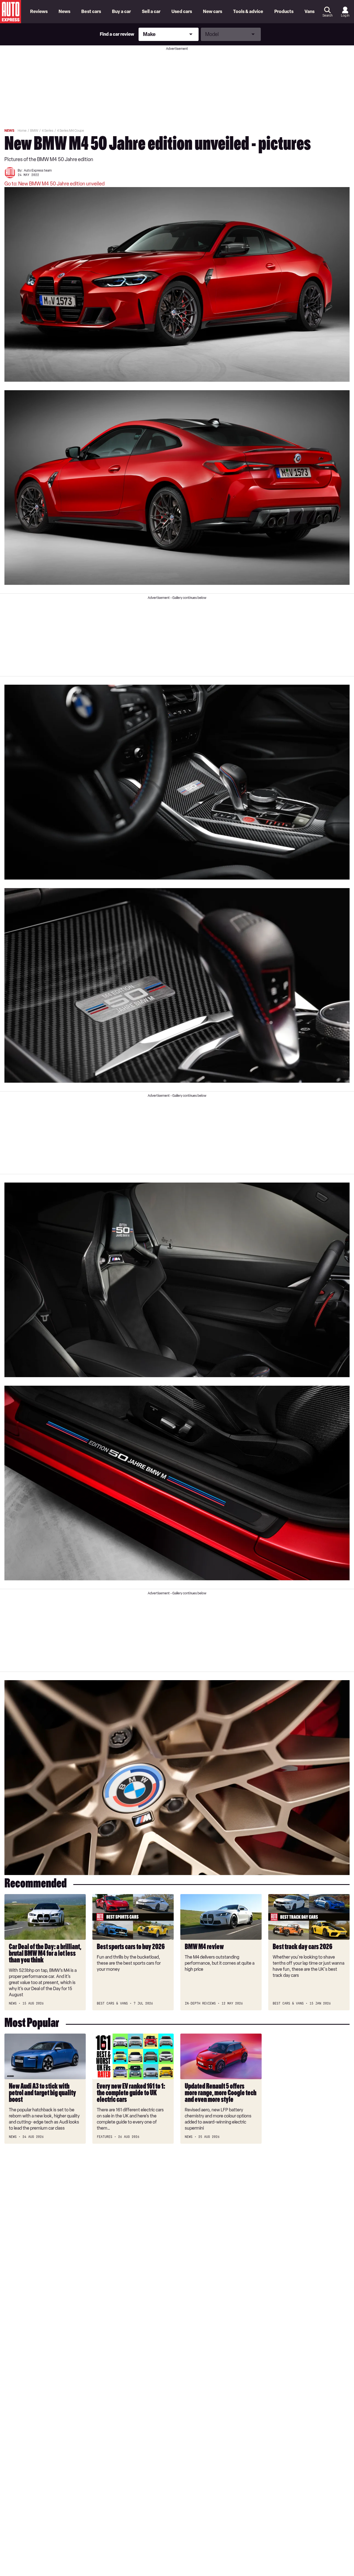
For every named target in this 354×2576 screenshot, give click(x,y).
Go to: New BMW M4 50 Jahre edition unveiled (54, 184)
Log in (345, 15)
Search (327, 15)
